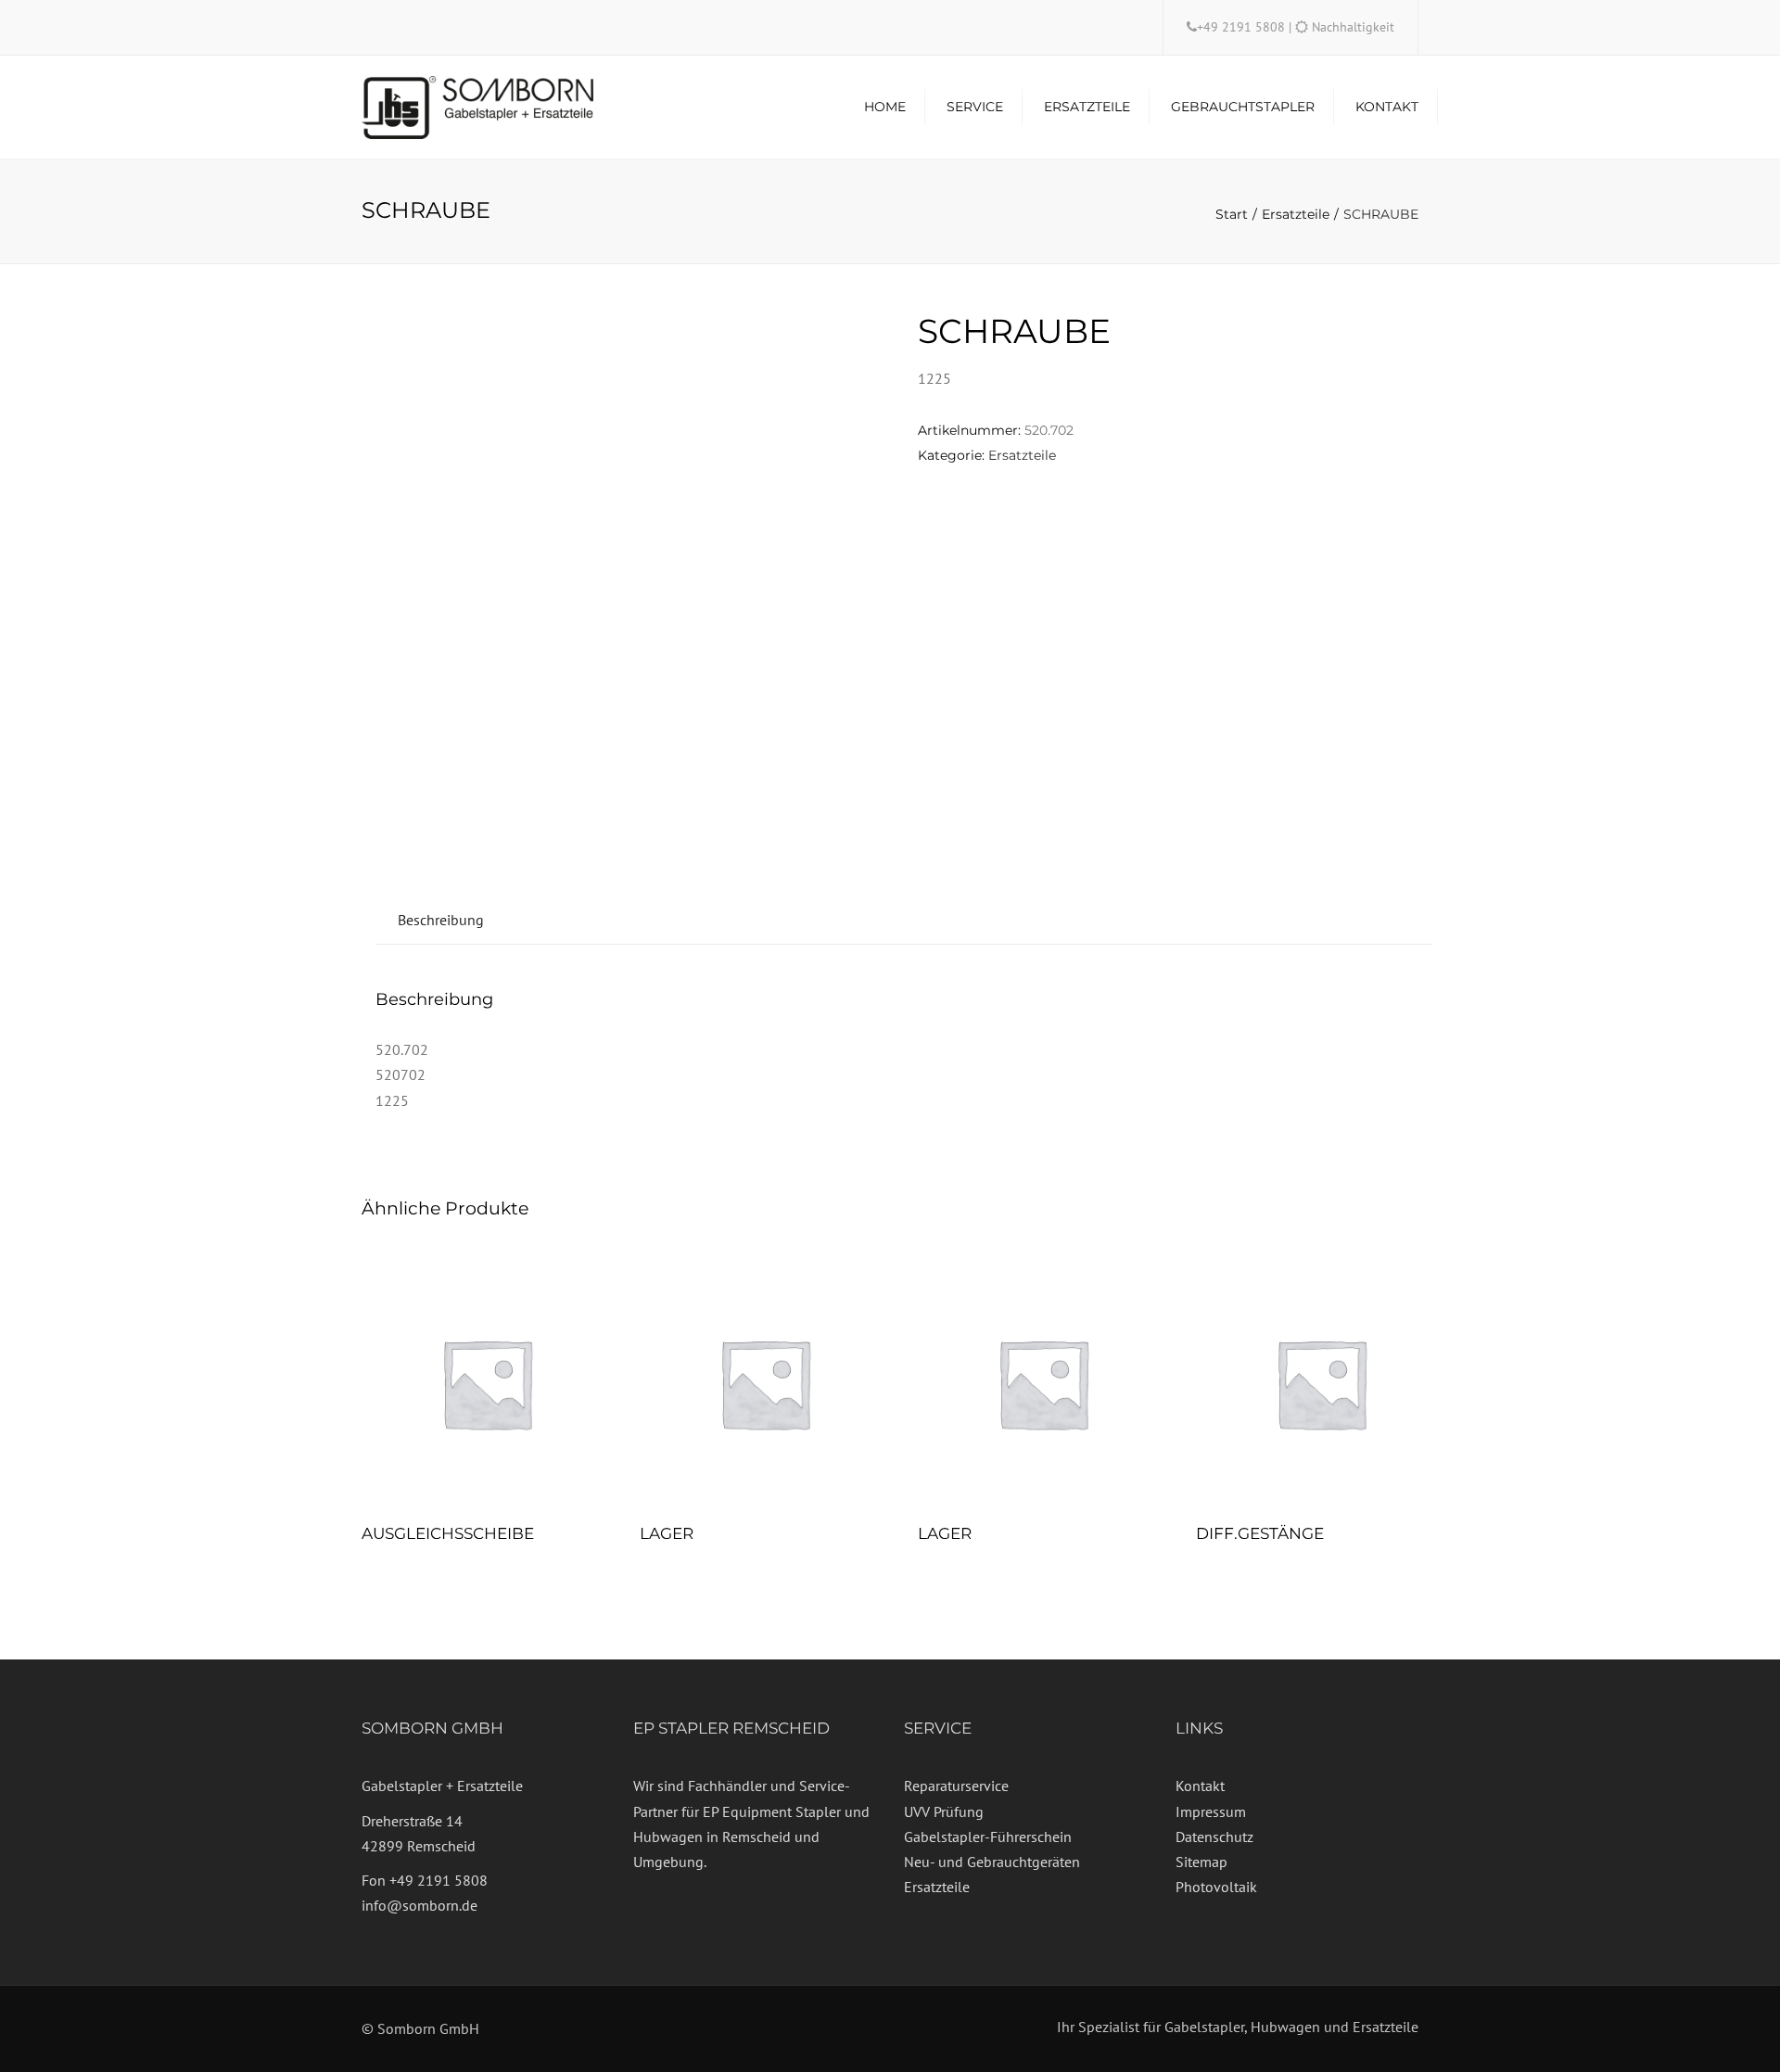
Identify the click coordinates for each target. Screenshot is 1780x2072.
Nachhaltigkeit (1353, 27)
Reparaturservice (956, 1786)
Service (975, 107)
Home (885, 107)
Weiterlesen (487, 1385)
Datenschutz (1214, 1837)
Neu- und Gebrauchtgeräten (992, 1862)
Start (1232, 214)
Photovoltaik (1216, 1887)
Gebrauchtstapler (1243, 107)
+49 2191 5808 (1243, 27)
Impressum (1211, 1811)
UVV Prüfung (944, 1811)
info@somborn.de (420, 1905)
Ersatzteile (1087, 107)
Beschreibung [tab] (441, 920)
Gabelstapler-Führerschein (988, 1837)
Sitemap (1201, 1862)
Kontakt (1387, 107)
